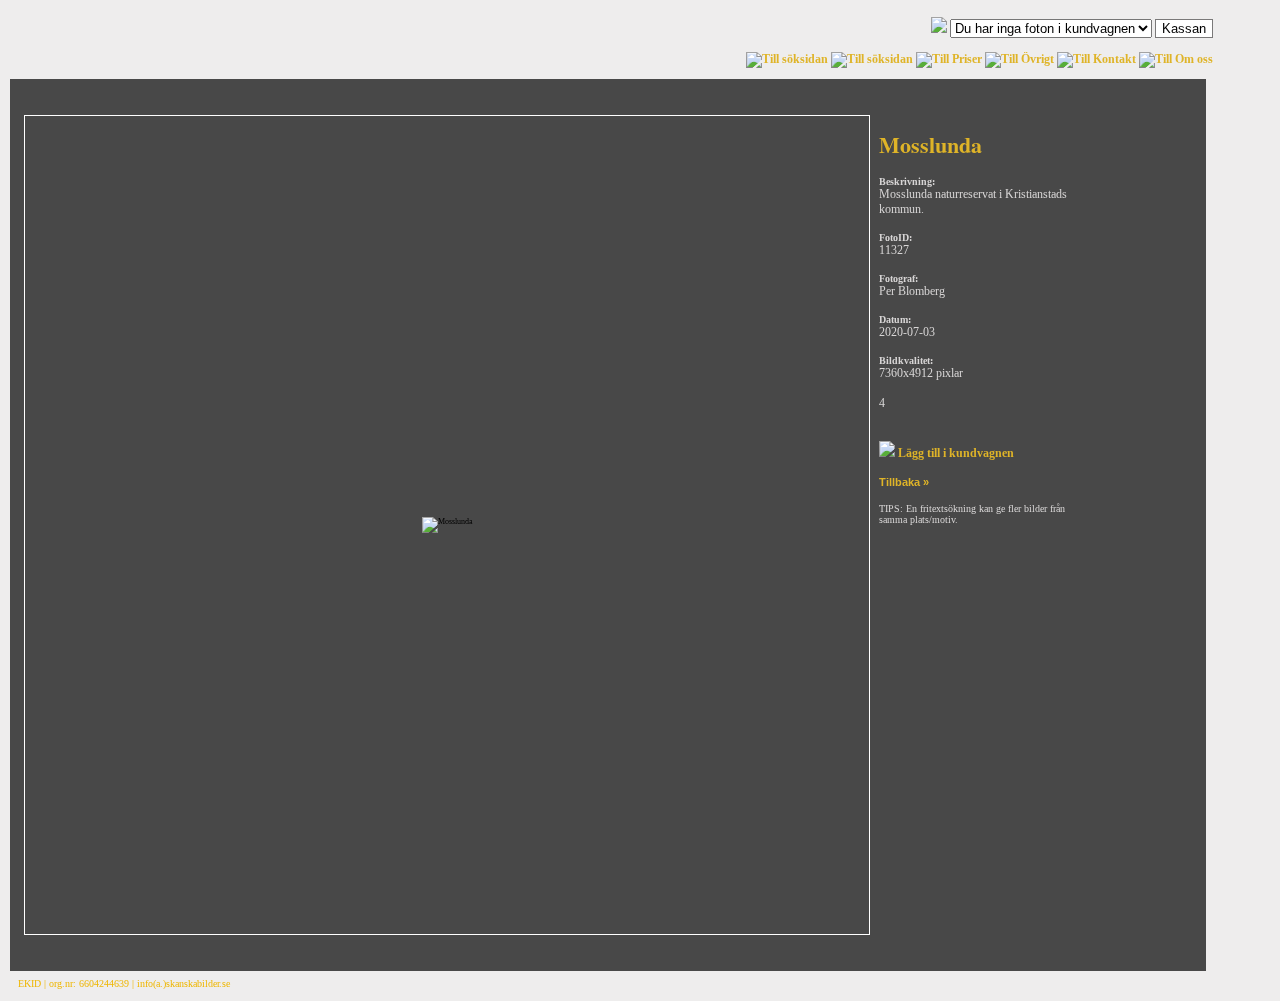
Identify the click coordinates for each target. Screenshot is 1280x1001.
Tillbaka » (904, 482)
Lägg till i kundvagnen (954, 453)
